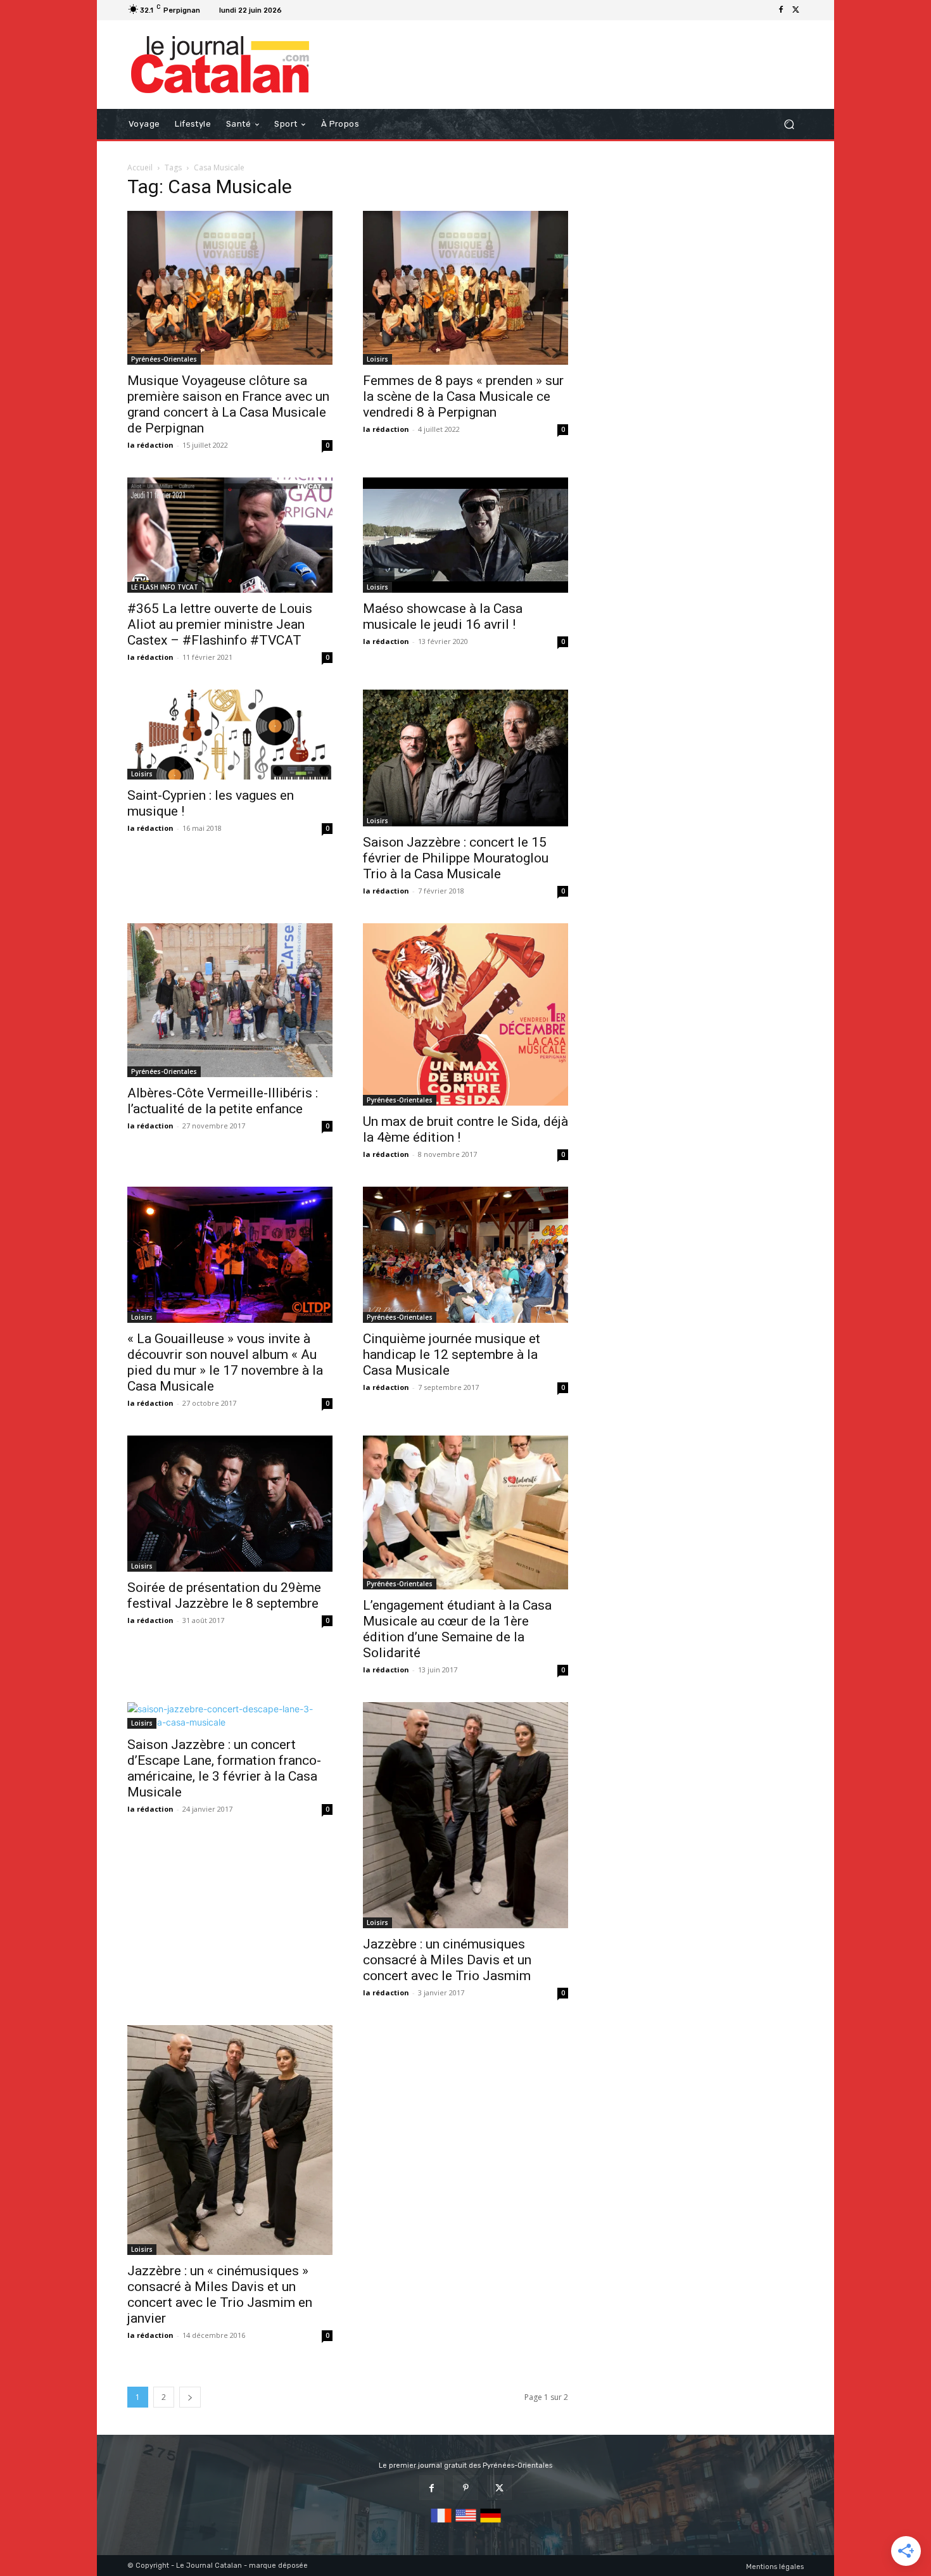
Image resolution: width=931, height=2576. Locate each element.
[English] (466, 2523)
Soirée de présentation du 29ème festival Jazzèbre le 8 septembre (224, 1595)
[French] (441, 2523)
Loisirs (377, 359)
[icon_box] (302, 12)
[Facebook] (781, 10)
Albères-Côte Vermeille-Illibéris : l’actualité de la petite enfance (223, 1101)
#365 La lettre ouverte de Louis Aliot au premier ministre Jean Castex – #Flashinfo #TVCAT (220, 624)
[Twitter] (796, 10)
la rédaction (150, 445)
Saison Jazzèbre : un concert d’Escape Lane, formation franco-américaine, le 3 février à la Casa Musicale (224, 1768)
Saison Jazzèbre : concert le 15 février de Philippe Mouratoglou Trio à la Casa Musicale (456, 858)
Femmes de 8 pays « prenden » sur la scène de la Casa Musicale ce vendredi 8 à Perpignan (463, 396)
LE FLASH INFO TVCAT (165, 587)
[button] (789, 124)
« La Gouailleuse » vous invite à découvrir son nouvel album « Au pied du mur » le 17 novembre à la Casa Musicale (225, 1362)
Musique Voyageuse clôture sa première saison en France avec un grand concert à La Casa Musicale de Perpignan (228, 404)
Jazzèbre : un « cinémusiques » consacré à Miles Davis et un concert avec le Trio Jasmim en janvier (220, 2295)
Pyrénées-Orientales (164, 359)
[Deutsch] (491, 2523)
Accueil (140, 167)
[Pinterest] (465, 2488)
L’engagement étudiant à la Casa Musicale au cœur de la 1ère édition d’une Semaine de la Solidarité (457, 1629)
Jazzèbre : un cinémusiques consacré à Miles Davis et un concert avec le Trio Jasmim (447, 1960)
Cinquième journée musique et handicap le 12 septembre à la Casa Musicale (452, 1354)
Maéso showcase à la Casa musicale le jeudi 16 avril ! (443, 616)
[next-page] (190, 2397)
